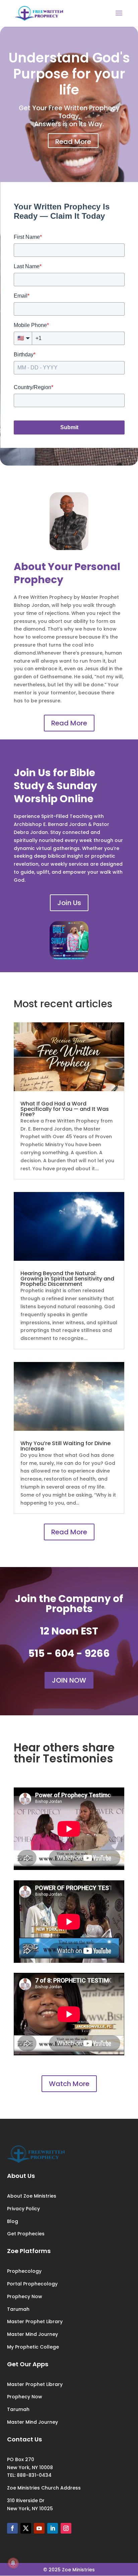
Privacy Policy (23, 2209)
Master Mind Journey (32, 2334)
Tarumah (18, 2309)
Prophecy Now (25, 2296)
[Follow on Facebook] (12, 2528)
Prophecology (24, 2271)
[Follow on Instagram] (66, 2528)
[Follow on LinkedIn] (53, 2528)
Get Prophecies (26, 2234)
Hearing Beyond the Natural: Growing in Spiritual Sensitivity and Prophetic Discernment (67, 1279)
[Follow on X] (26, 2528)
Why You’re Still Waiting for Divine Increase (65, 1446)
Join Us (69, 903)
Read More (73, 142)
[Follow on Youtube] (39, 2528)
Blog (13, 2221)
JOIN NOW (69, 1680)
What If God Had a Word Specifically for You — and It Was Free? (65, 1109)
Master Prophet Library (35, 2322)
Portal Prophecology (32, 2284)
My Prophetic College (33, 2347)
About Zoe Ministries (32, 2196)
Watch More (69, 2084)
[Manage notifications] (13, 2563)
